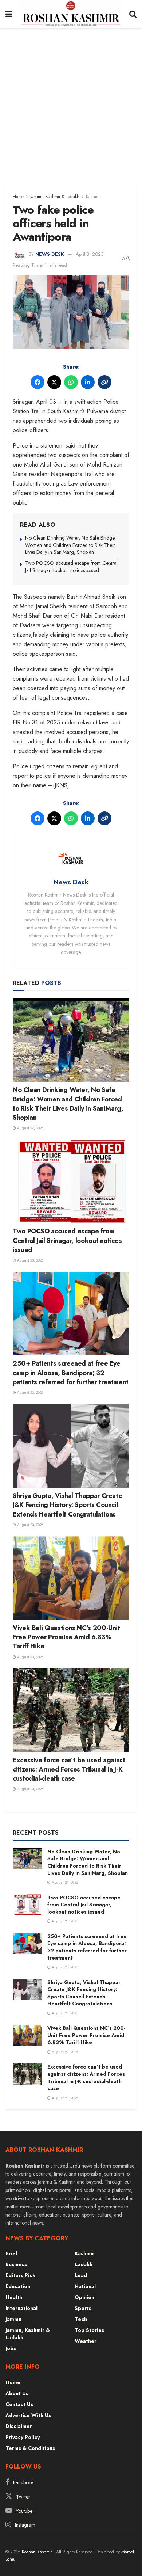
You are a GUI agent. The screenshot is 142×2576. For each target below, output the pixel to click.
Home (18, 197)
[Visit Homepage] (71, 14)
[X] (54, 382)
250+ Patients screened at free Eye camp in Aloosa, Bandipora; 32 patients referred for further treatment (71, 1373)
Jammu (13, 2319)
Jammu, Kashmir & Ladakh (55, 197)
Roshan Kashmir (37, 2552)
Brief (11, 2253)
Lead (81, 2275)
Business (16, 2264)
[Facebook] (38, 382)
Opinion (84, 2297)
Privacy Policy (23, 2437)
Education (18, 2286)
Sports (83, 2308)
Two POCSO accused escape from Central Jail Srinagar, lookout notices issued (71, 567)
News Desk (50, 254)
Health (14, 2297)
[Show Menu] (9, 14)
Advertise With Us (28, 2415)
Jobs (11, 2348)
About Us (17, 2393)
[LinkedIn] (88, 382)
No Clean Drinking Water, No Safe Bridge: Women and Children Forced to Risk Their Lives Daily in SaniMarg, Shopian (70, 545)
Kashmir (93, 197)
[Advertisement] (71, 103)
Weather (86, 2341)
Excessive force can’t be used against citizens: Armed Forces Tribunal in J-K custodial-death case (69, 1769)
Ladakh (84, 2264)
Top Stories (89, 2330)
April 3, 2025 (90, 254)
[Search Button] (133, 14)
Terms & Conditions (30, 2448)
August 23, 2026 (30, 1260)
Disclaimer (19, 2426)
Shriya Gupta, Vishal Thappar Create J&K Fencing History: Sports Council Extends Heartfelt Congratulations (67, 1505)
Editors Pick (20, 2275)
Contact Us (19, 2404)
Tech (81, 2319)
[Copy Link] (104, 382)
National (85, 2286)
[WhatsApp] (71, 382)
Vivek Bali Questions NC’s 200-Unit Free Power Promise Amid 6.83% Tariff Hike (66, 1637)
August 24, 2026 (30, 1128)
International (21, 2308)
